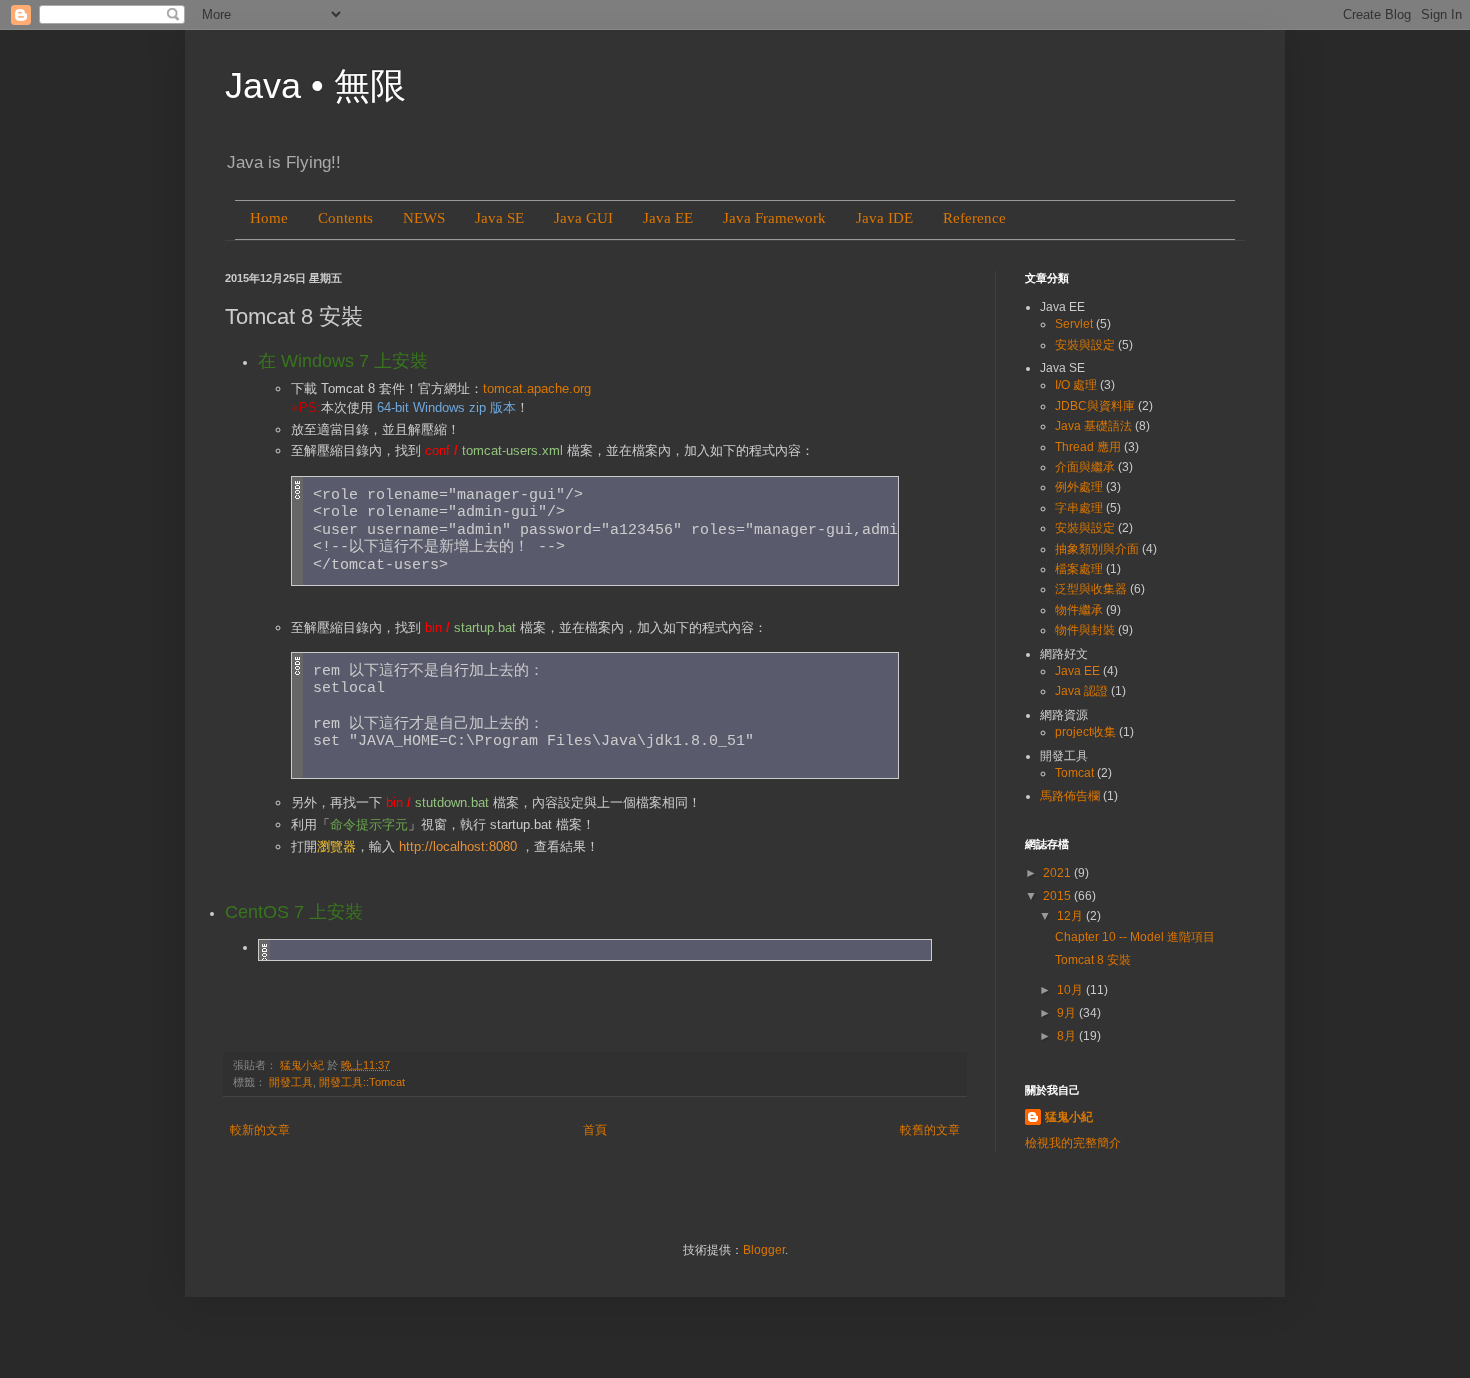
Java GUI (583, 218)
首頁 (595, 1130)
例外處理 (1079, 487)
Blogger (764, 1250)
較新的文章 (260, 1130)
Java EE (668, 218)
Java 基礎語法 (1093, 426)
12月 (1071, 916)
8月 (1068, 1036)
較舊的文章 (930, 1130)
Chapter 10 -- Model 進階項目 (1135, 937)
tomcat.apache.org (537, 388)
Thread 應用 (1088, 447)
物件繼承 (1079, 610)
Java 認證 (1081, 691)
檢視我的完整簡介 (1073, 1143)
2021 (1058, 873)
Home (269, 218)
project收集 (1085, 732)
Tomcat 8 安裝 (1093, 960)
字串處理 (1079, 508)
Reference (974, 218)
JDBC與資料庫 (1095, 406)
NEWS (424, 218)
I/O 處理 (1076, 385)
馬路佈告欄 (1070, 796)
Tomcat (1074, 773)
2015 (1058, 896)
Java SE (499, 218)
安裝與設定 (1085, 345)
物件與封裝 (1085, 630)
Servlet (1074, 324)
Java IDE (884, 218)
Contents (345, 218)
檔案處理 (1079, 569)
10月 (1071, 990)
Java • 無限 (315, 85)
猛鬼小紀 (1069, 1117)
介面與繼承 (1085, 467)
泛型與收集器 (1091, 589)
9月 (1068, 1013)
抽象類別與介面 (1097, 549)
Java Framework (774, 218)
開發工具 (291, 1082)
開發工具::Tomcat (362, 1082)
